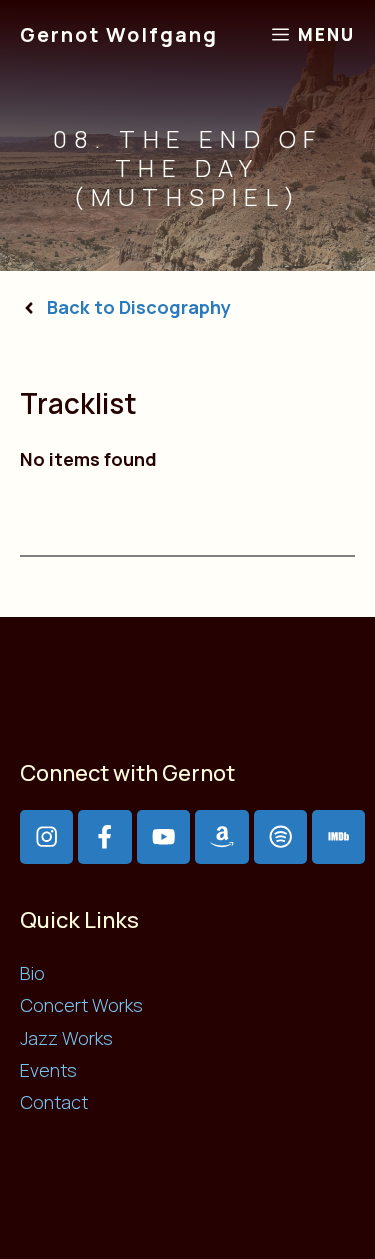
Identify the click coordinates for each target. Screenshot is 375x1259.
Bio (32, 973)
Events (48, 1070)
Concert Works (81, 1005)
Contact (54, 1102)
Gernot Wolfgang (119, 34)
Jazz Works (66, 1038)
